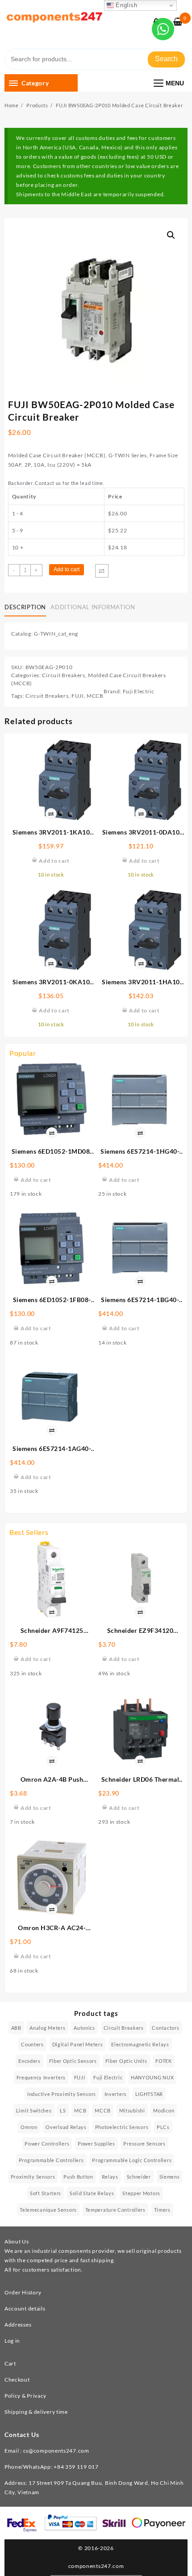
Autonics (84, 2028)
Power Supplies (96, 2144)
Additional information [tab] (93, 607)
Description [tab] (25, 607)
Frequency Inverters (41, 2077)
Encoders (29, 2061)
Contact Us (22, 2435)
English (126, 5)
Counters (32, 2044)
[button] (171, 235)
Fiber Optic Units (126, 2061)
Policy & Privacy (25, 2396)
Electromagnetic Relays (140, 2044)
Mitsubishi (132, 2110)
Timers (162, 2210)
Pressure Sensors (144, 2144)
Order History (23, 2292)
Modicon (164, 2110)
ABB (16, 2028)
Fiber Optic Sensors (73, 2061)
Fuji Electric (139, 691)
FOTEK (164, 2061)
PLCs (163, 2127)
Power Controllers (47, 2144)
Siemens (170, 2177)
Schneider (139, 2177)
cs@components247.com (56, 2451)
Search (166, 59)
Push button (78, 2177)
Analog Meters (47, 2028)
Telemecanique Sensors (48, 2210)
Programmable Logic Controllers (132, 2160)
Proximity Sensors (33, 2177)
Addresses (18, 2325)
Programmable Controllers (51, 2160)
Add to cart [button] (36, 1180)
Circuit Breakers (63, 675)
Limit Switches (34, 2110)
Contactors (165, 2028)
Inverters (116, 2094)
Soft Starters (46, 2193)
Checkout (17, 2380)
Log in (12, 2341)
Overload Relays (66, 2127)
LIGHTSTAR (149, 2094)
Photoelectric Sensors (122, 2127)
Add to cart (67, 569)
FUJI (78, 696)
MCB (80, 2110)
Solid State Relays (92, 2193)
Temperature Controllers (115, 2210)
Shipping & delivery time (36, 2412)
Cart (10, 2363)
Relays (110, 2177)
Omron (29, 2127)
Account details (25, 2308)
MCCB (95, 696)
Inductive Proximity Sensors (62, 2094)
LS (63, 2110)
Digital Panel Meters (78, 2044)
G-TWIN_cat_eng (56, 634)
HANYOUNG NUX (152, 2077)
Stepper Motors (141, 2193)
